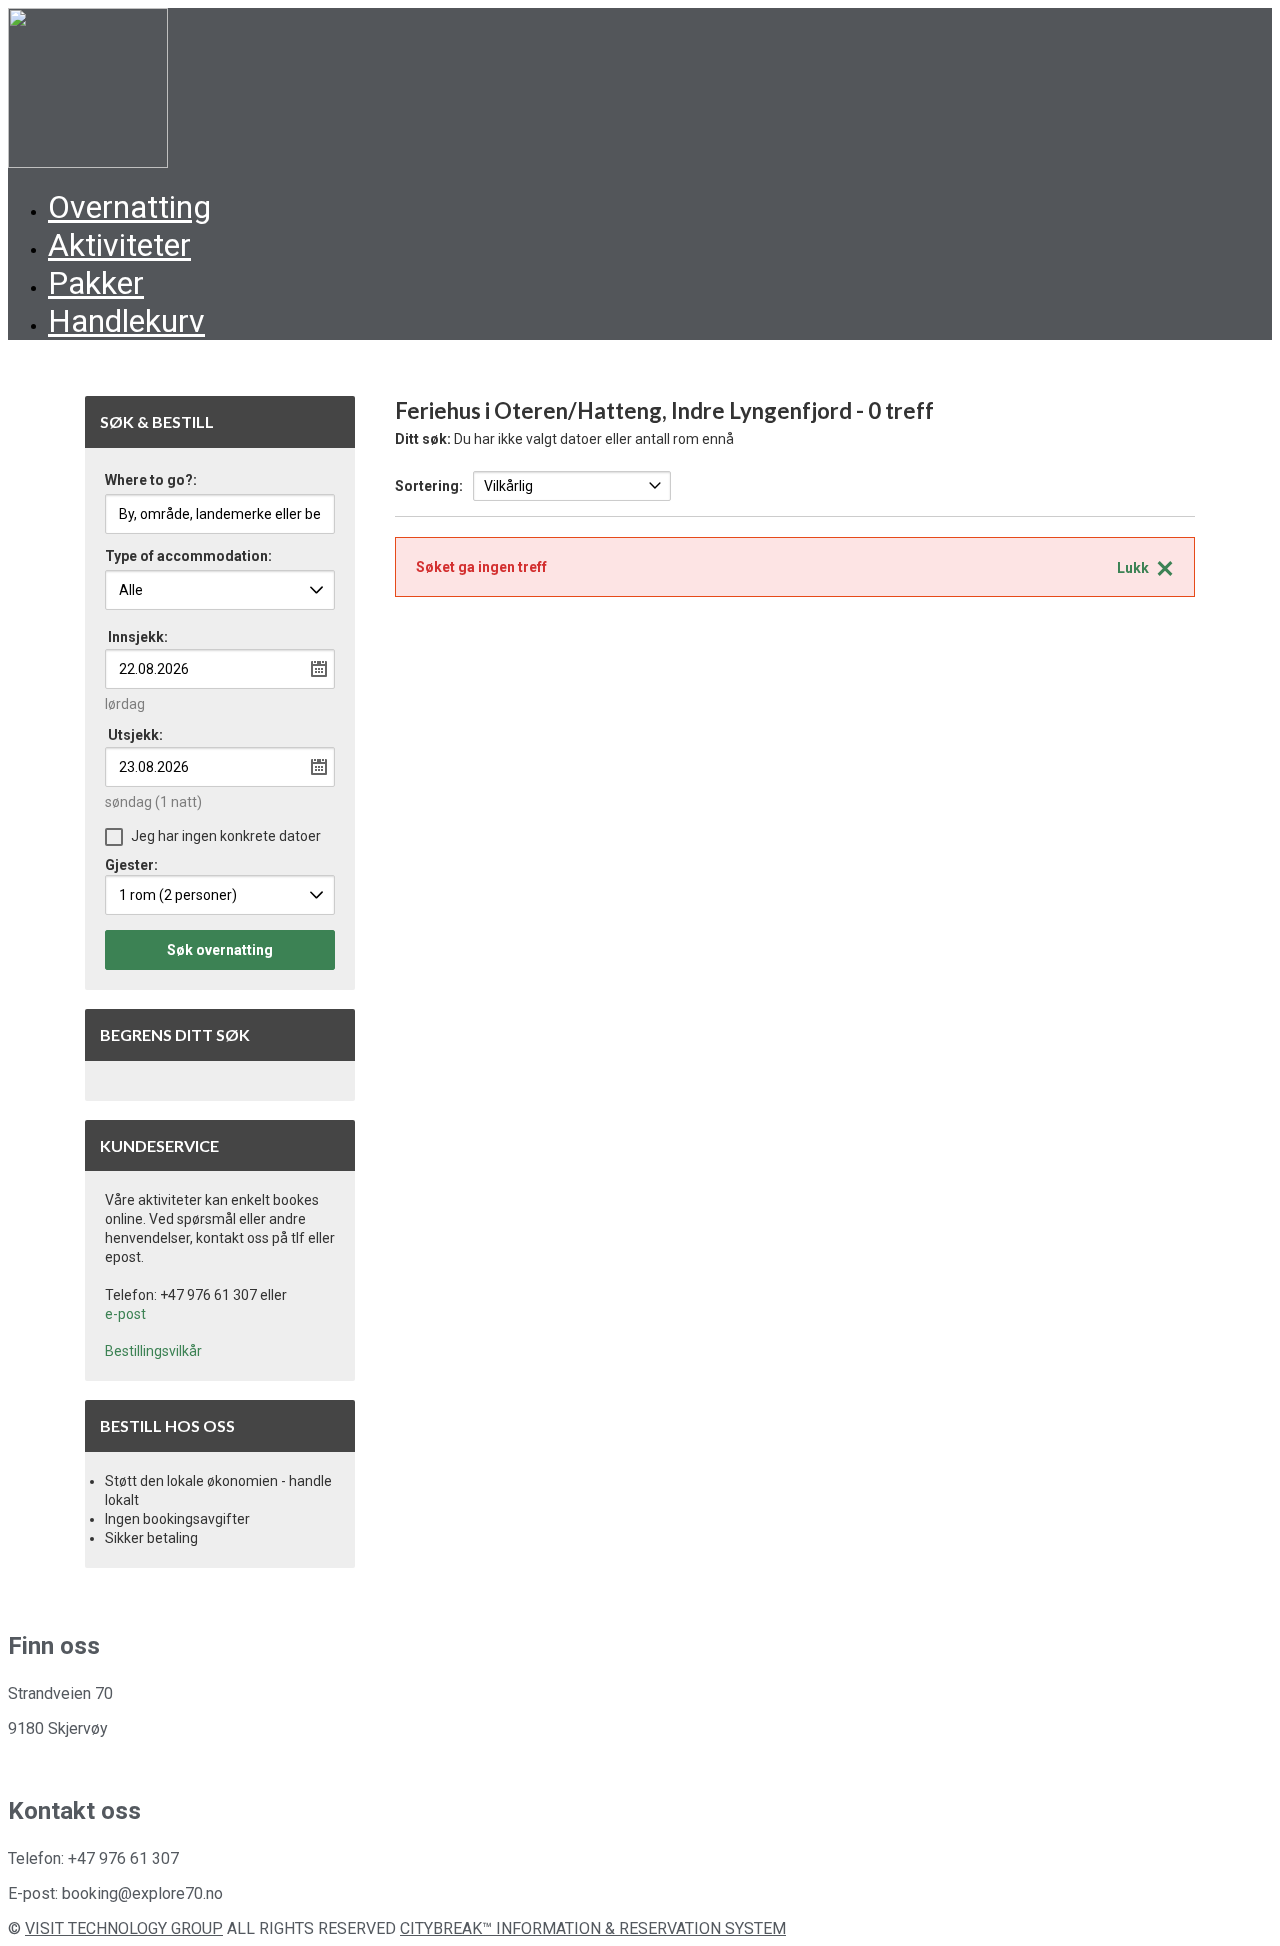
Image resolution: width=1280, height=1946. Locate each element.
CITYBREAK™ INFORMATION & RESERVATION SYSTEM (593, 1928)
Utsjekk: (135, 735)
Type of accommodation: (188, 556)
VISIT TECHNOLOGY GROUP (124, 1928)
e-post (125, 1314)
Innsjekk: (138, 637)
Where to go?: (151, 480)
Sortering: (429, 486)
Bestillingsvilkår (153, 1351)
